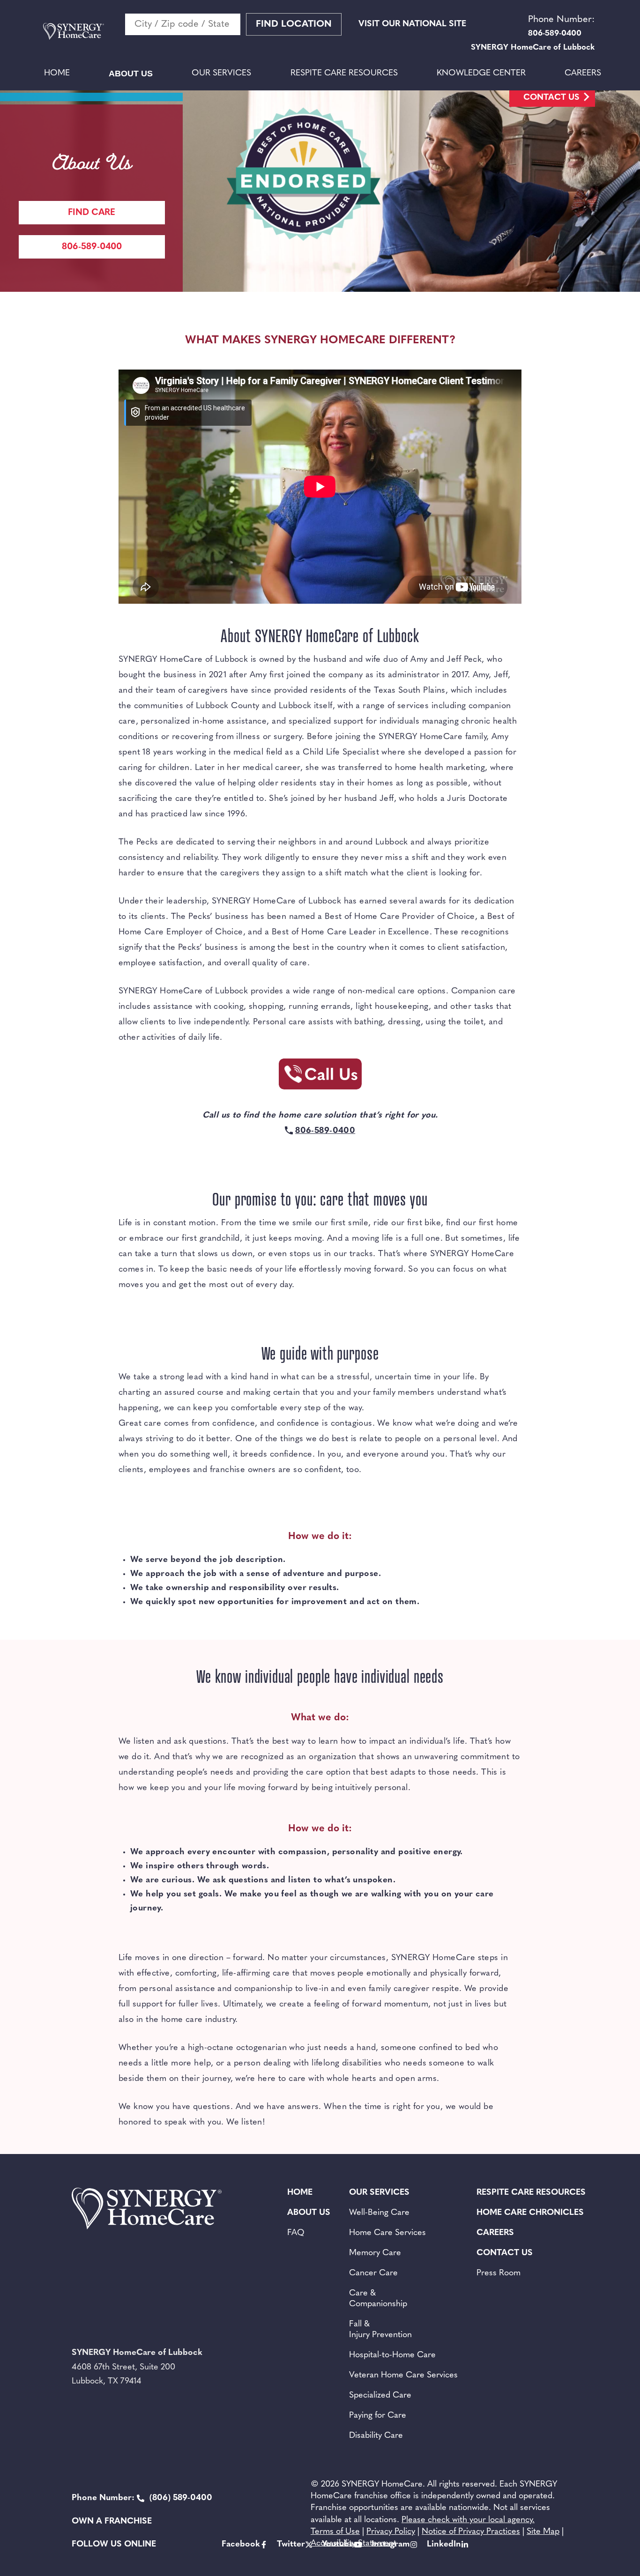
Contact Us (551, 98)
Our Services (221, 74)
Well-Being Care (379, 2213)
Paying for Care (378, 2416)
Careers (583, 74)
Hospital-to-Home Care (392, 2355)
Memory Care (375, 2253)
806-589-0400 (92, 247)
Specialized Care (380, 2396)
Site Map (543, 2532)
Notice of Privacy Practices (471, 2532)
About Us (131, 74)
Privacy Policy (391, 2532)
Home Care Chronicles (530, 2213)
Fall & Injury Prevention (380, 2330)
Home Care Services (387, 2233)
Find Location (294, 24)
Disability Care (376, 2436)
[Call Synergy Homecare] (320, 1077)
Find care (92, 213)
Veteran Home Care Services (403, 2376)
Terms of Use (335, 2532)
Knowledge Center (481, 74)
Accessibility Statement (353, 2544)
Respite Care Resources (344, 74)
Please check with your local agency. (468, 2520)
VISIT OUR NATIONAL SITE (412, 24)
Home (57, 74)
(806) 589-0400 (142, 2498)
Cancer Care (373, 2273)
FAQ (296, 2233)
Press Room (499, 2273)
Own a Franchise (112, 2522)
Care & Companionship (378, 2299)
